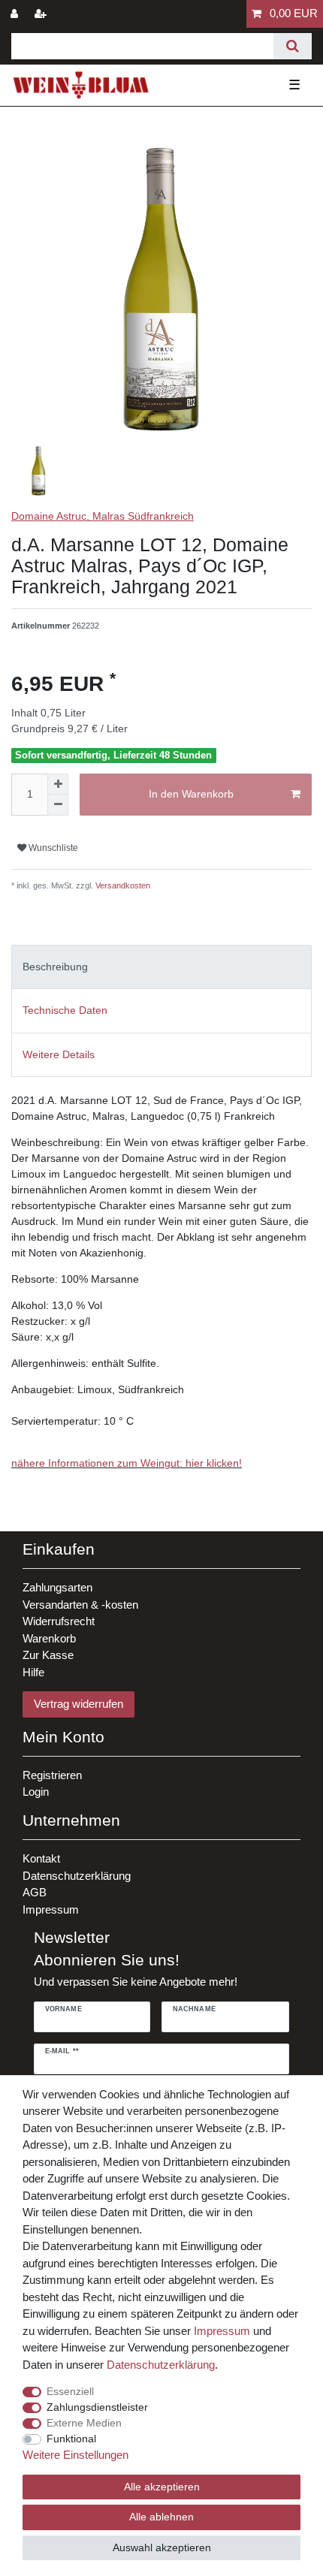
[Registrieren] (42, 14)
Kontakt (41, 1858)
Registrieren (52, 1775)
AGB (35, 1892)
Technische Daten (65, 1010)
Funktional (71, 2439)
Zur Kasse (48, 1655)
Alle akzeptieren (162, 2487)
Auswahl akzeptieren (162, 2547)
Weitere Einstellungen (75, 2455)
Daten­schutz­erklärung (161, 2365)
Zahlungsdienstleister (97, 2407)
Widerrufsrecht (59, 1621)
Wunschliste (52, 848)
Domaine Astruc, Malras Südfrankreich (103, 516)
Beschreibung (55, 967)
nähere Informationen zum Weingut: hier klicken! (127, 1463)
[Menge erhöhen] (58, 784)
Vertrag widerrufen (78, 1704)
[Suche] (293, 46)
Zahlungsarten (57, 1587)
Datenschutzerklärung (77, 1876)
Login (36, 1792)
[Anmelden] (16, 14)
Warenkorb (49, 1638)
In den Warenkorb (191, 794)
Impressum (51, 1909)
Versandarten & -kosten (80, 1605)
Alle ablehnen (161, 2517)
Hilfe (33, 1672)
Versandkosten (122, 885)
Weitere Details (59, 1054)
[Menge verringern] (58, 805)
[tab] (161, 967)
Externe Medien (84, 2423)
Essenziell (70, 2391)
